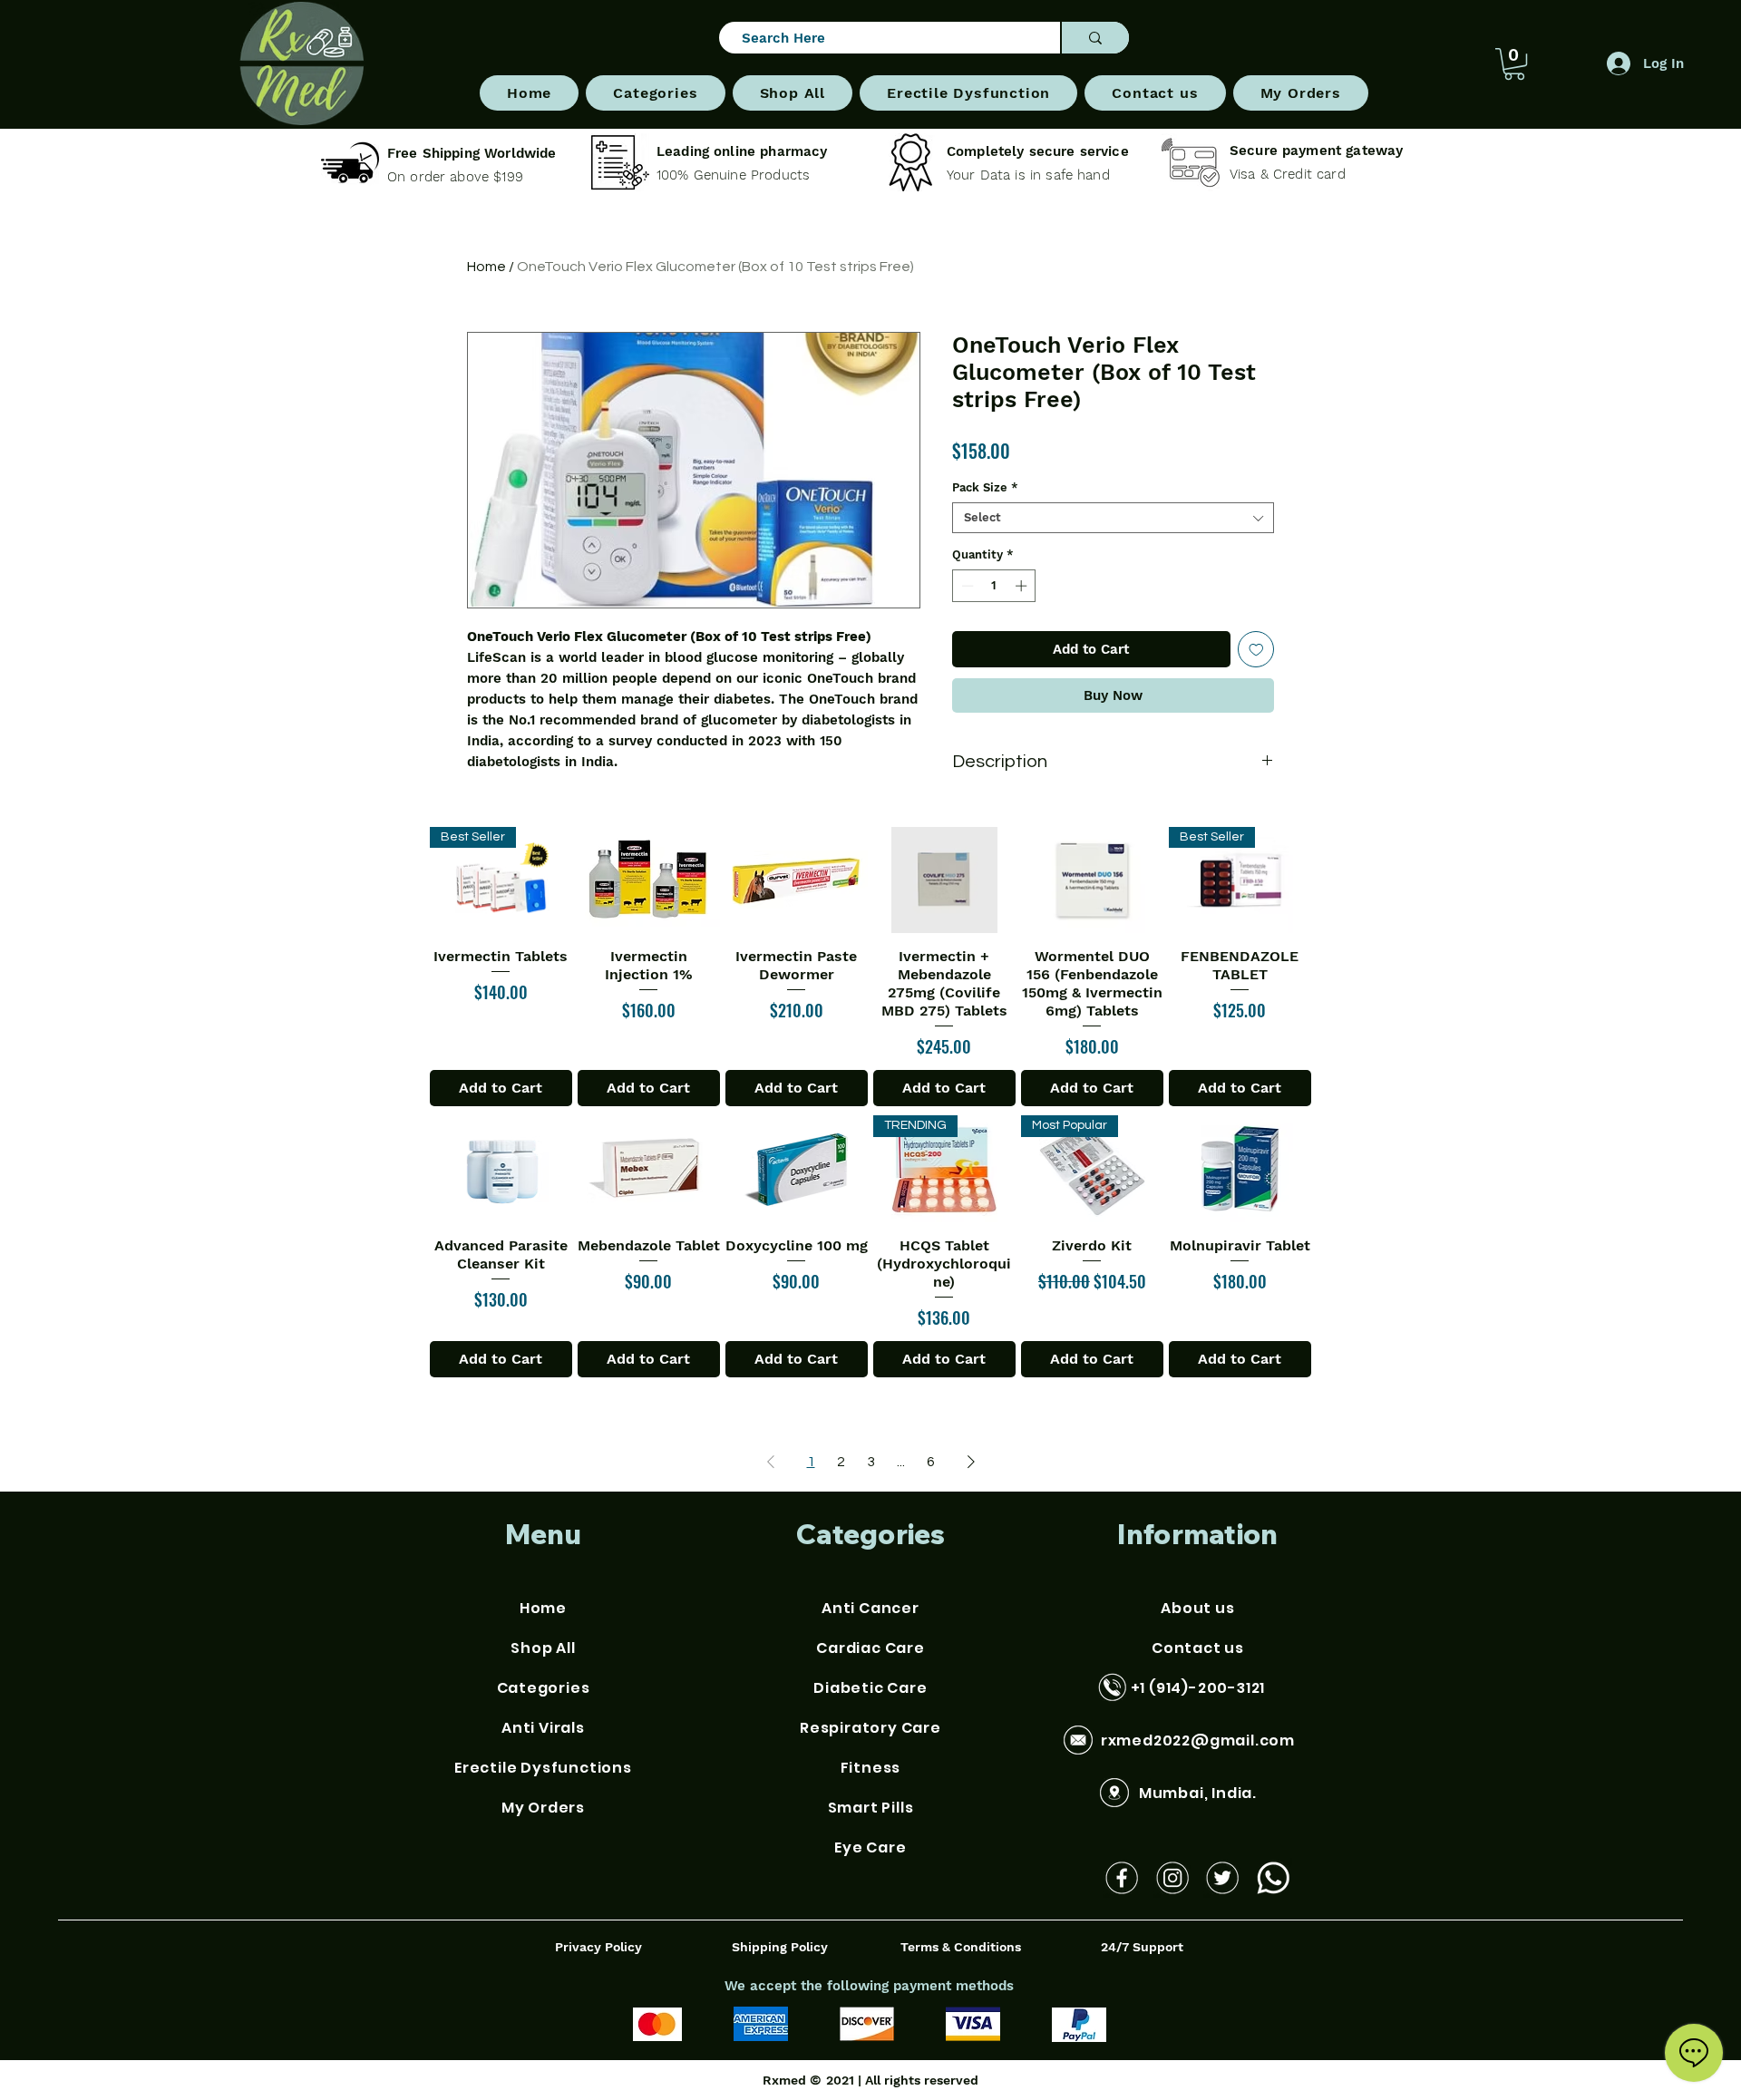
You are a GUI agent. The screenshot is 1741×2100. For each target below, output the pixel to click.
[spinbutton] (994, 586)
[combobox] (1113, 518)
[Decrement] (966, 586)
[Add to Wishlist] (1256, 650)
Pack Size (985, 487)
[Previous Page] (771, 1462)
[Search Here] (1094, 38)
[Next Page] (971, 1462)
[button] (655, 93)
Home (486, 267)
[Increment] (1023, 586)
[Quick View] (649, 880)
